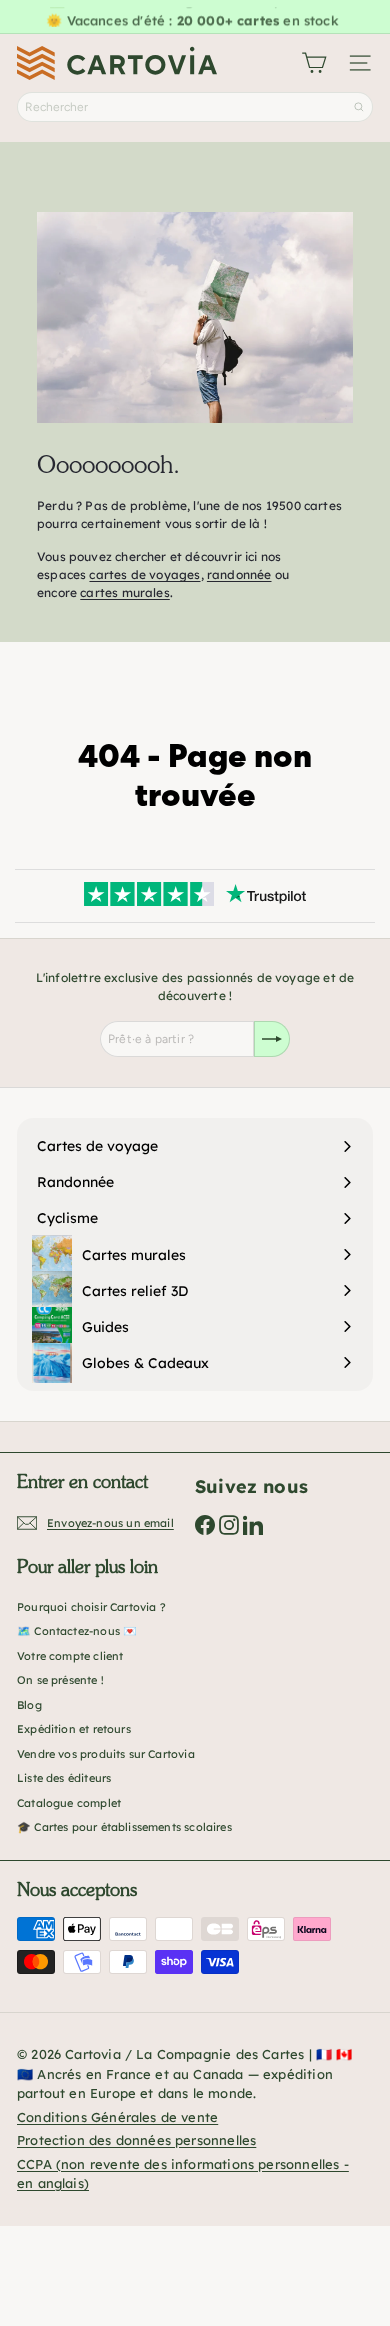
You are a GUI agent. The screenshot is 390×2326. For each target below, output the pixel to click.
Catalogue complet (69, 1803)
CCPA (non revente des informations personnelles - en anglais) (183, 2174)
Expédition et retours (74, 1729)
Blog (29, 1705)
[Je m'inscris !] (272, 1039)
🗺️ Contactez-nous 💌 (77, 1631)
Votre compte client (70, 1656)
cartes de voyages (144, 574)
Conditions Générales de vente (117, 2117)
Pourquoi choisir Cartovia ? (91, 1607)
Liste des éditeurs (64, 1778)
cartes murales (125, 592)
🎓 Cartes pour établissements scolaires (124, 1827)
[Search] (359, 107)
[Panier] (314, 63)
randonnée (239, 574)
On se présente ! (60, 1680)
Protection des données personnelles (136, 2140)
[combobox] (195, 107)
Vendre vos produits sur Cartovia (106, 1754)
